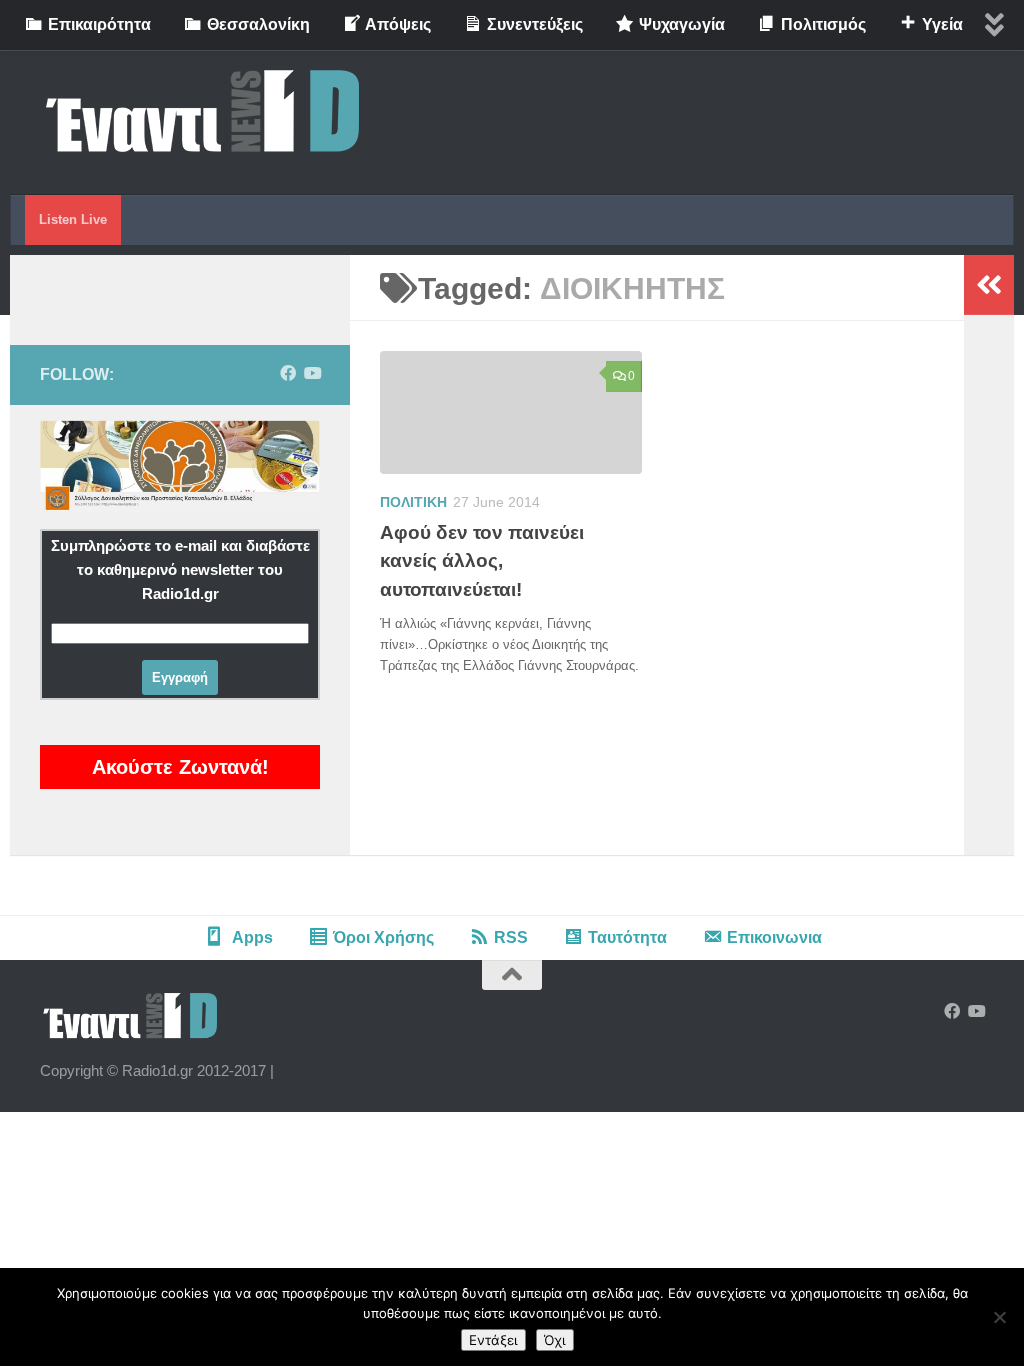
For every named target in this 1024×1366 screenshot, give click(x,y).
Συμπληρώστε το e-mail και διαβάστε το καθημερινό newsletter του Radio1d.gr (180, 569)
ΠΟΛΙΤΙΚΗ (413, 502)
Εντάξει (493, 1340)
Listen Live (73, 219)
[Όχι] (999, 1317)
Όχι (555, 1340)
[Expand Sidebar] (989, 285)
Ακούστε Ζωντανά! (180, 767)
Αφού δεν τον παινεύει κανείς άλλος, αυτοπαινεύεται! (482, 561)
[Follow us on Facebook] (288, 373)
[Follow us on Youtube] (312, 373)
